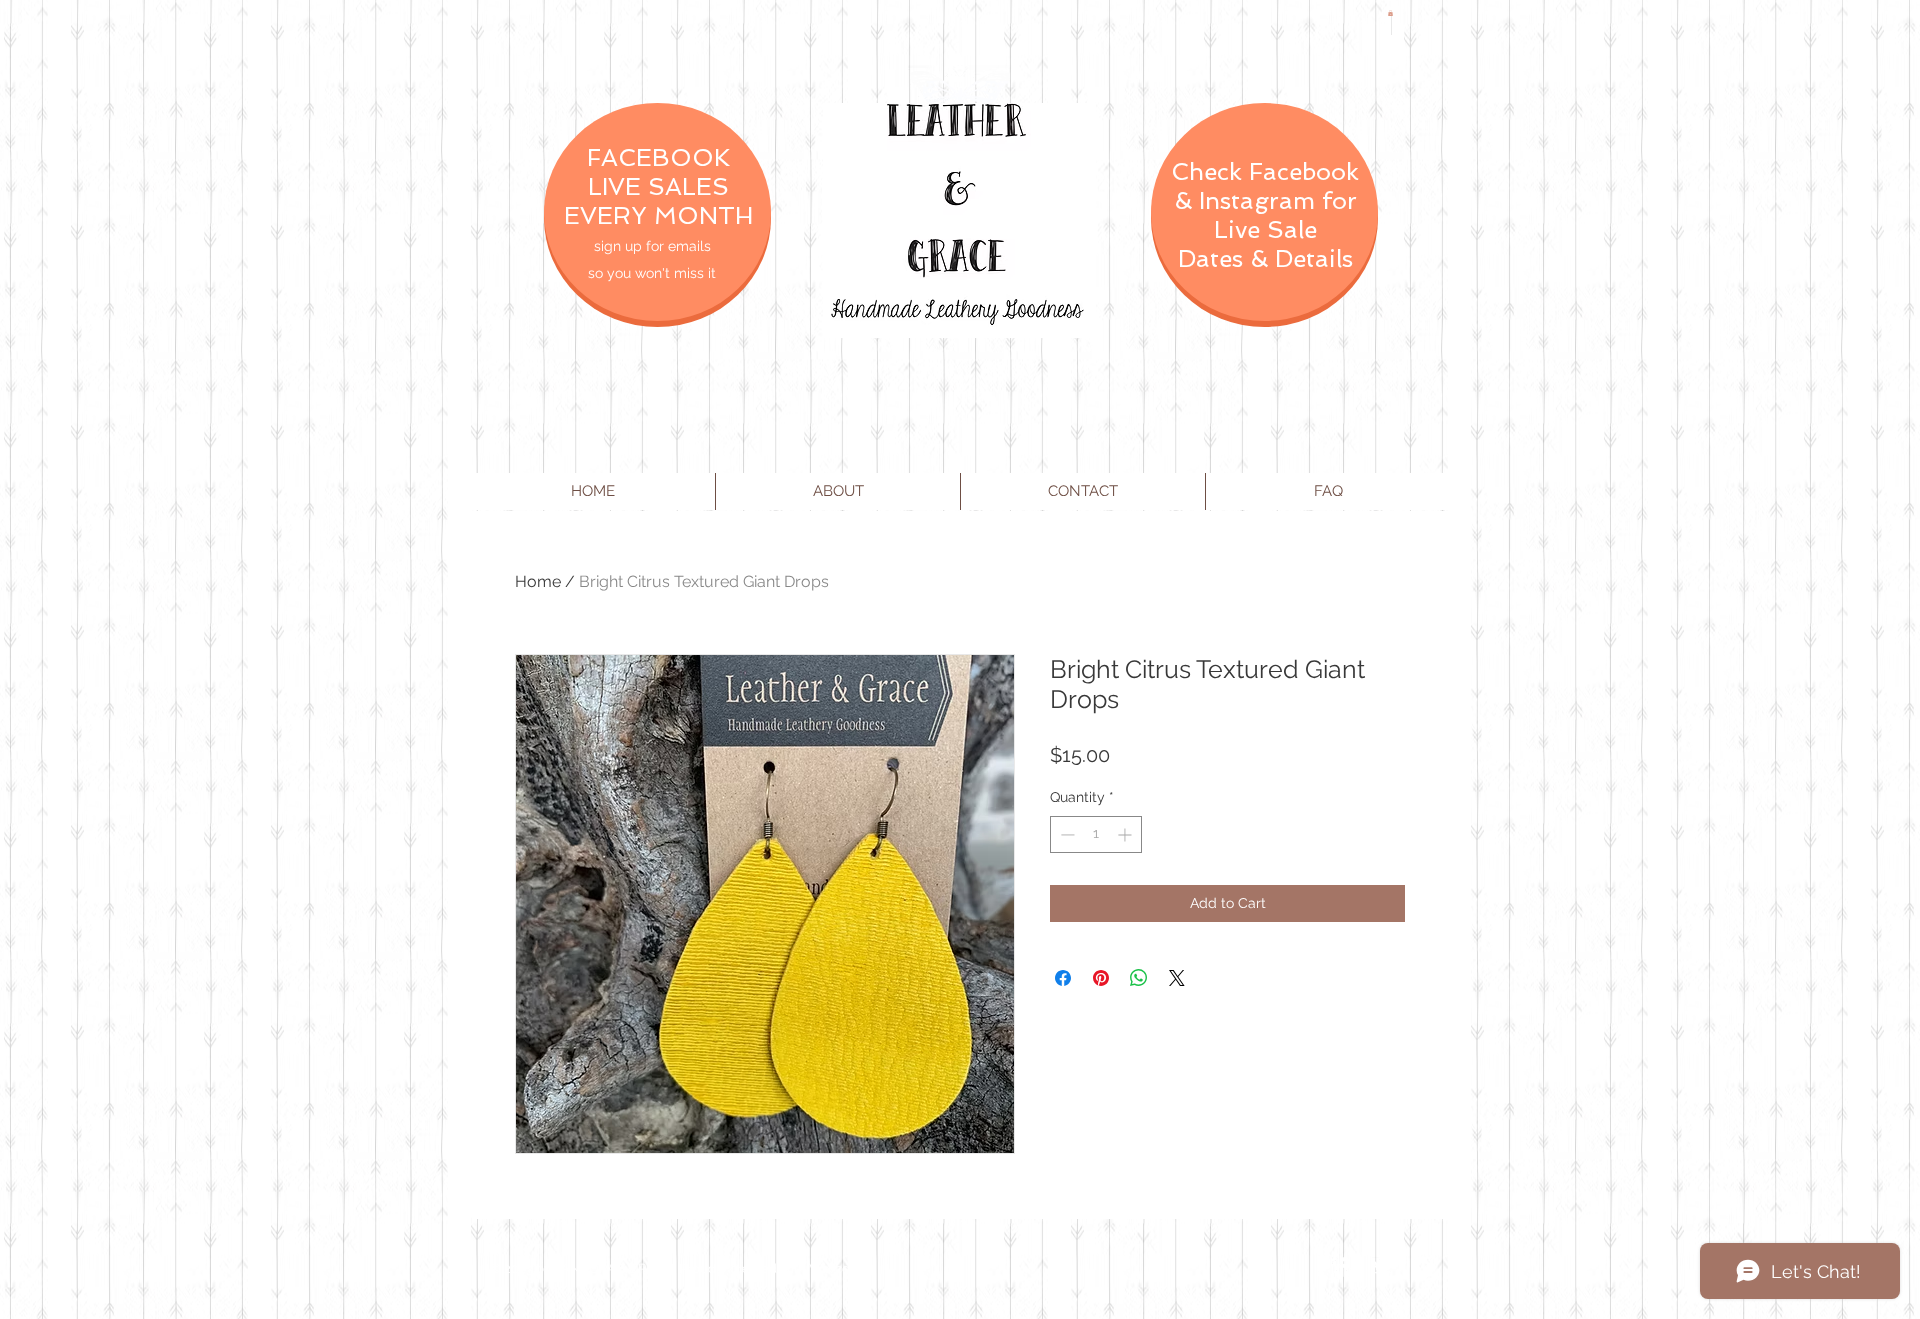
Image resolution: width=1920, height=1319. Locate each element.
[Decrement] (1065, 834)
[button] (1390, 13)
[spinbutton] (1096, 834)
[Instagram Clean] (1422, 1267)
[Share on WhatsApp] (1139, 978)
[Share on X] (1177, 978)
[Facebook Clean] (1342, 1267)
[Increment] (1126, 834)
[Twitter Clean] (1382, 1267)
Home (538, 581)
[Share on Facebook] (1063, 978)
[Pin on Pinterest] (1101, 978)
